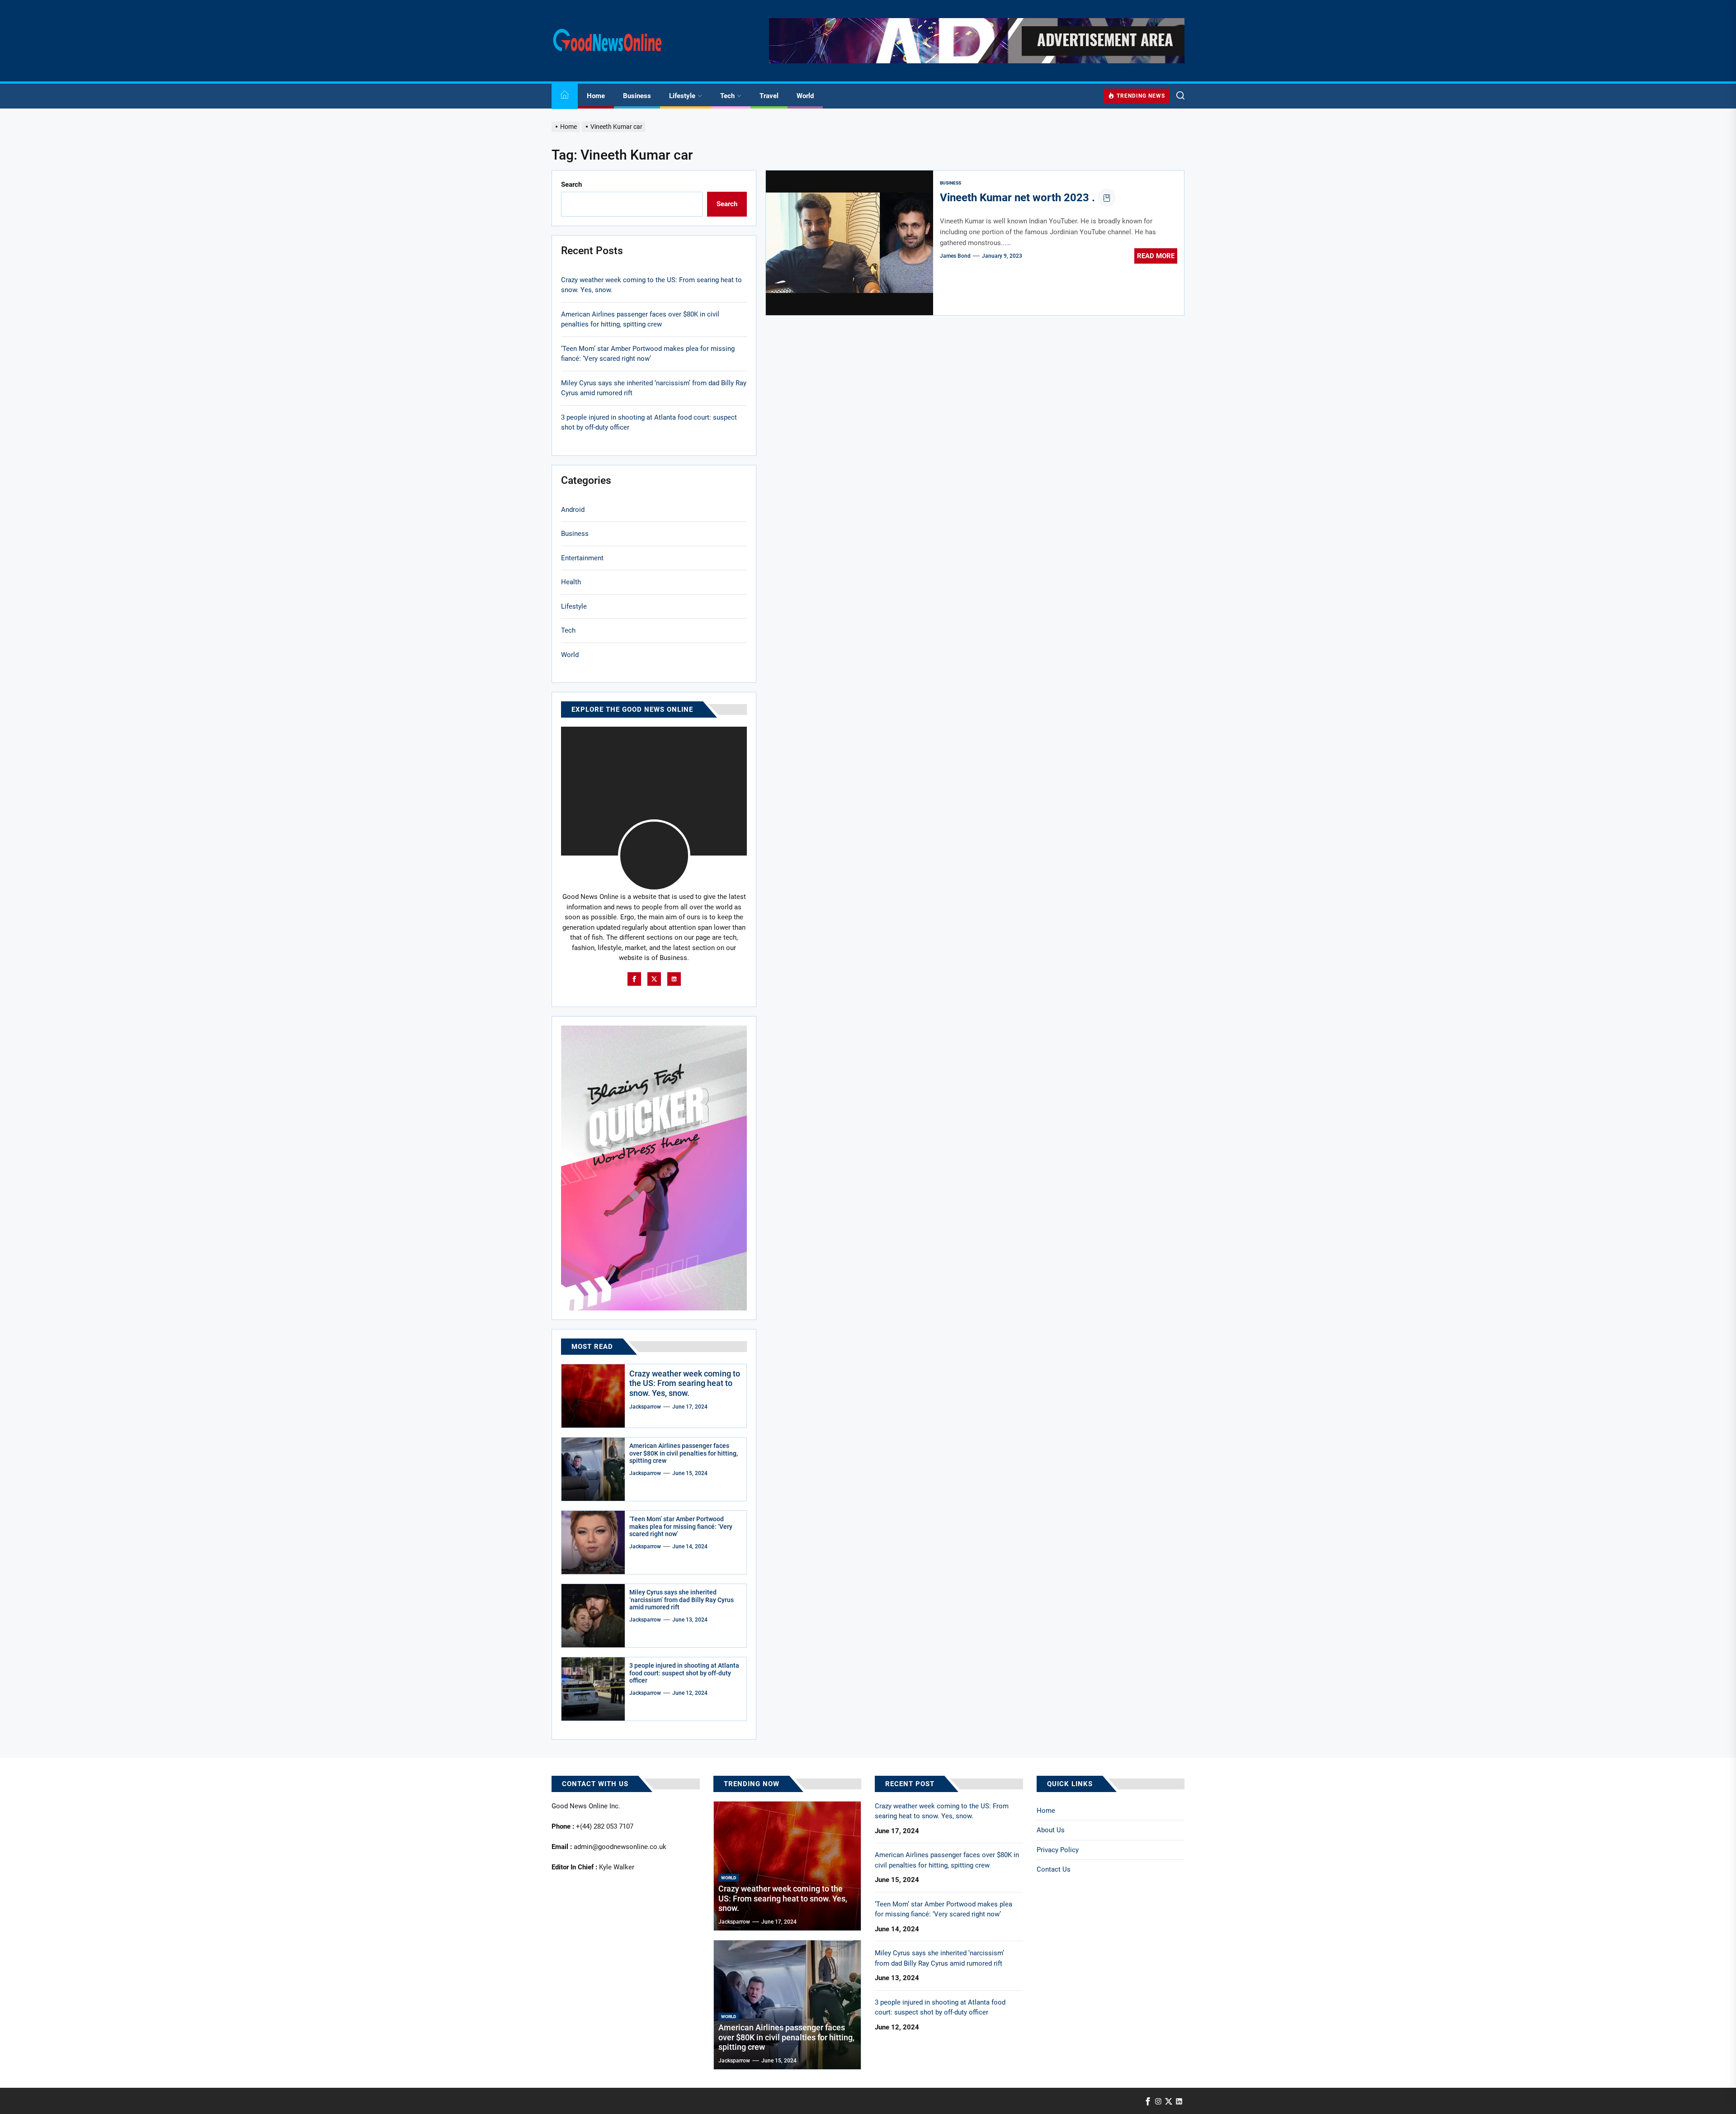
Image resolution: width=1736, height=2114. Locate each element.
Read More (1156, 256)
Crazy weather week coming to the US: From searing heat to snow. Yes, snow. (651, 285)
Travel (769, 96)
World (805, 96)
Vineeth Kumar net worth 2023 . (1017, 198)
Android (573, 510)
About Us (1051, 1830)
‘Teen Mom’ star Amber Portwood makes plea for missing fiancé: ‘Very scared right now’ (648, 354)
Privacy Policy (1058, 1850)
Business (637, 96)
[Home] (565, 96)
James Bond (955, 256)
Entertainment (582, 558)
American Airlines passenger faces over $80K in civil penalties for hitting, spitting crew (640, 319)
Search (571, 184)
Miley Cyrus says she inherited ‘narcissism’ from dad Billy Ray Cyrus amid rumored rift (654, 388)
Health (571, 582)
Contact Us (1054, 1869)
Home (596, 96)
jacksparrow (645, 1407)
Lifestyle (682, 96)
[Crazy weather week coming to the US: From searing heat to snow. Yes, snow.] (593, 1396)
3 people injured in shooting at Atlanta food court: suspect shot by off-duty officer (649, 423)
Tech (727, 96)
